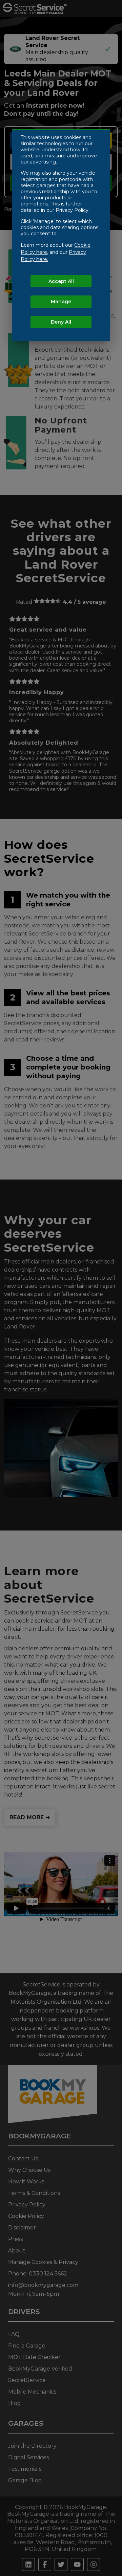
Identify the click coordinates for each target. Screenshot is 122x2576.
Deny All (61, 322)
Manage (61, 302)
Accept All (61, 281)
